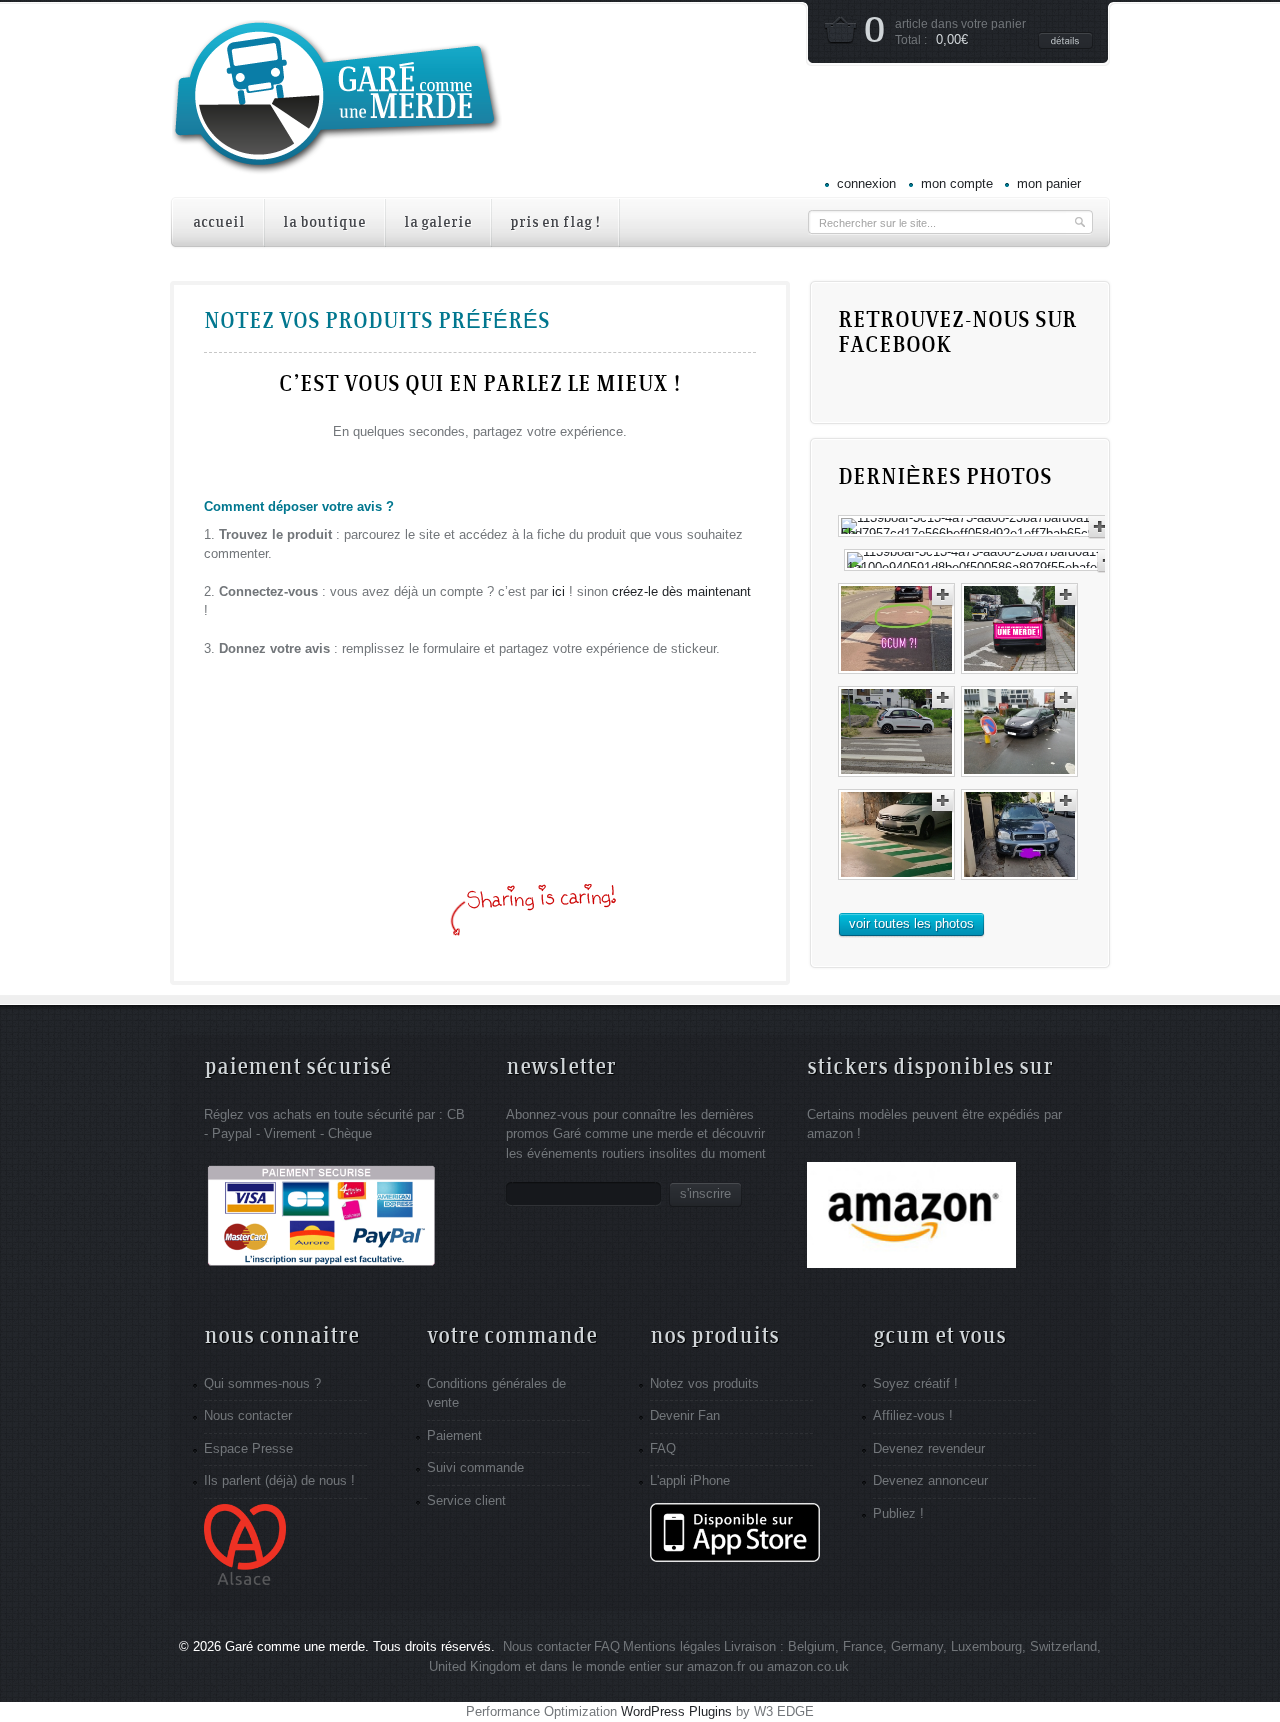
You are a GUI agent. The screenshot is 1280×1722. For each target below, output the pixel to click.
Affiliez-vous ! (913, 1415)
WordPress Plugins (676, 1711)
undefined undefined (490, 927)
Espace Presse (248, 1448)
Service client (466, 1500)
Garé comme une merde (295, 1646)
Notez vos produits (704, 1383)
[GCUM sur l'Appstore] (735, 1557)
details (1065, 40)
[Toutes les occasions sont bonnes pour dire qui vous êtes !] (337, 162)
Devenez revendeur (929, 1448)
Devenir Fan (685, 1415)
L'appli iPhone (690, 1480)
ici (558, 591)
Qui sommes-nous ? (262, 1383)
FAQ (663, 1448)
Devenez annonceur (930, 1480)
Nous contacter (248, 1415)
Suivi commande (475, 1467)
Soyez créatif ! (915, 1383)
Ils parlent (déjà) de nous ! (279, 1480)
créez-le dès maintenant (681, 591)
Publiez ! (898, 1513)
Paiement (454, 1435)
